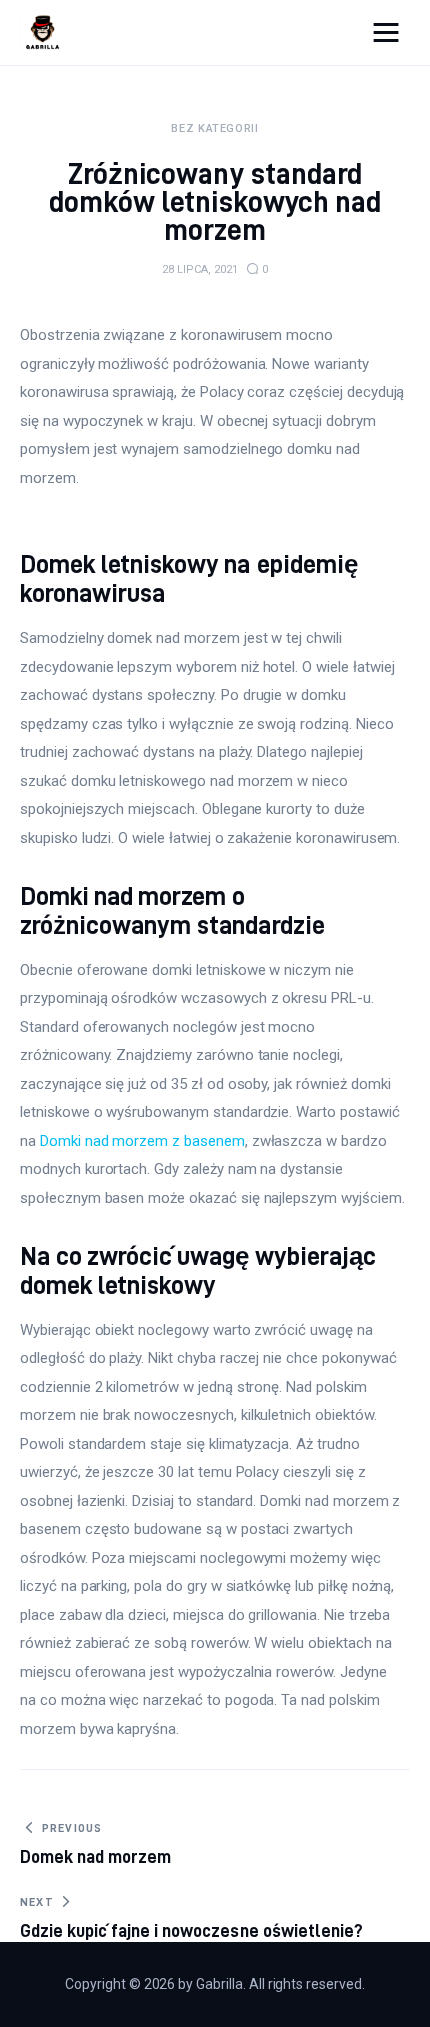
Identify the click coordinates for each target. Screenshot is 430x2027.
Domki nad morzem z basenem (142, 1141)
